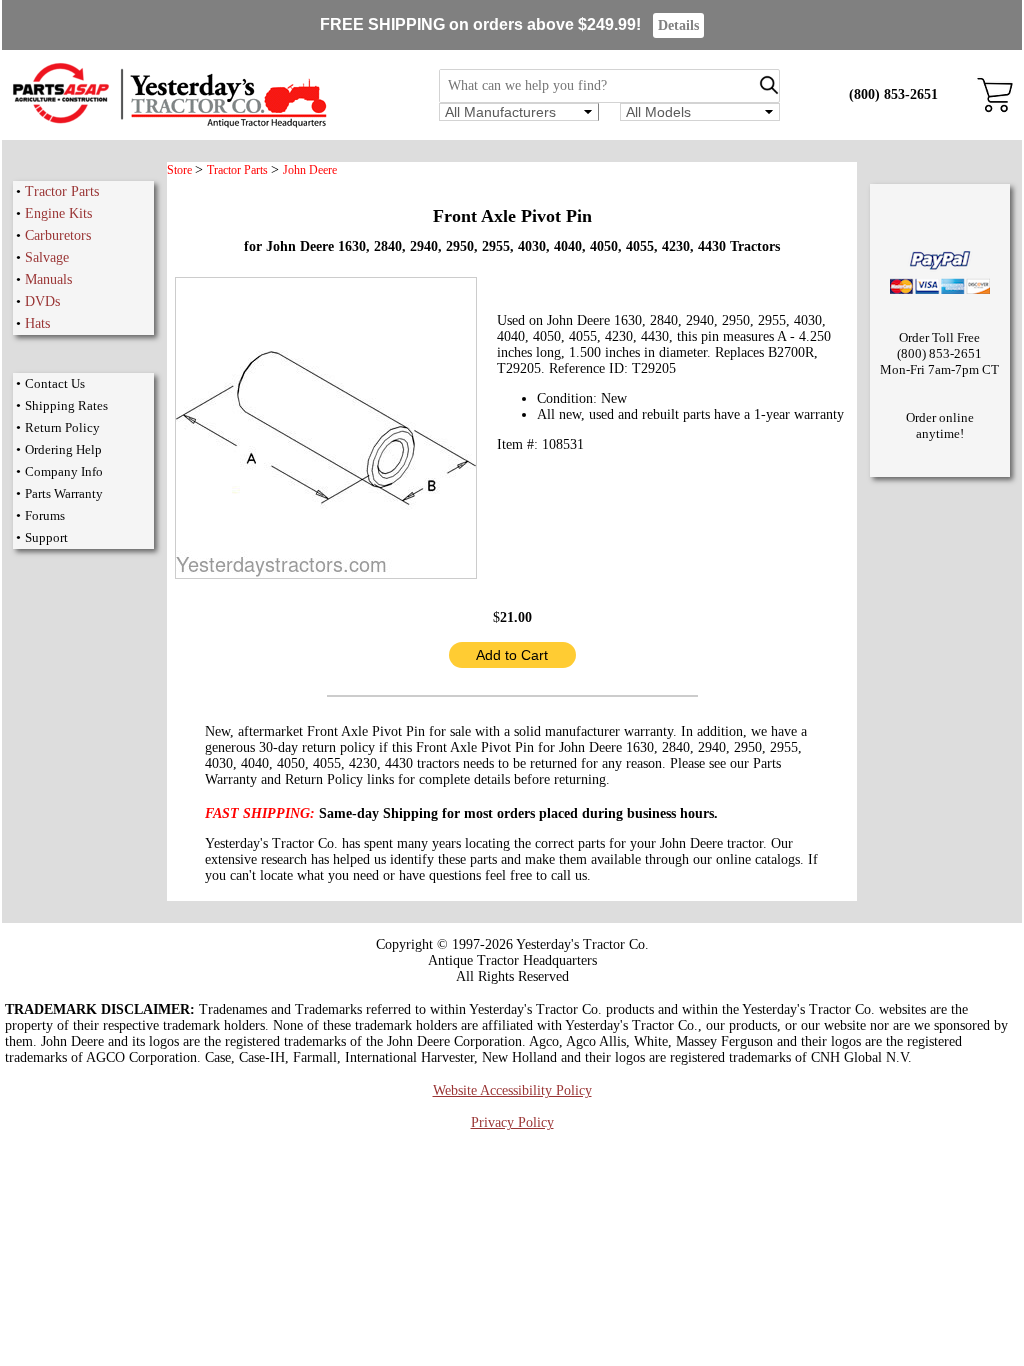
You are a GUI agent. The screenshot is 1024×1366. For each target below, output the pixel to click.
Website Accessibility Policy (512, 1090)
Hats (37, 323)
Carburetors (58, 235)
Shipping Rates (66, 405)
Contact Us (55, 383)
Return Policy (62, 427)
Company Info (64, 471)
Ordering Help (63, 449)
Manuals (48, 279)
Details (678, 25)
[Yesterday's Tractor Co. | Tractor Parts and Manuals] (168, 124)
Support (46, 537)
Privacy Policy (512, 1122)
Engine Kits (58, 213)
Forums (45, 515)
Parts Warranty (64, 493)
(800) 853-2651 (893, 94)
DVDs (42, 301)
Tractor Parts (62, 191)
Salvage (47, 257)
